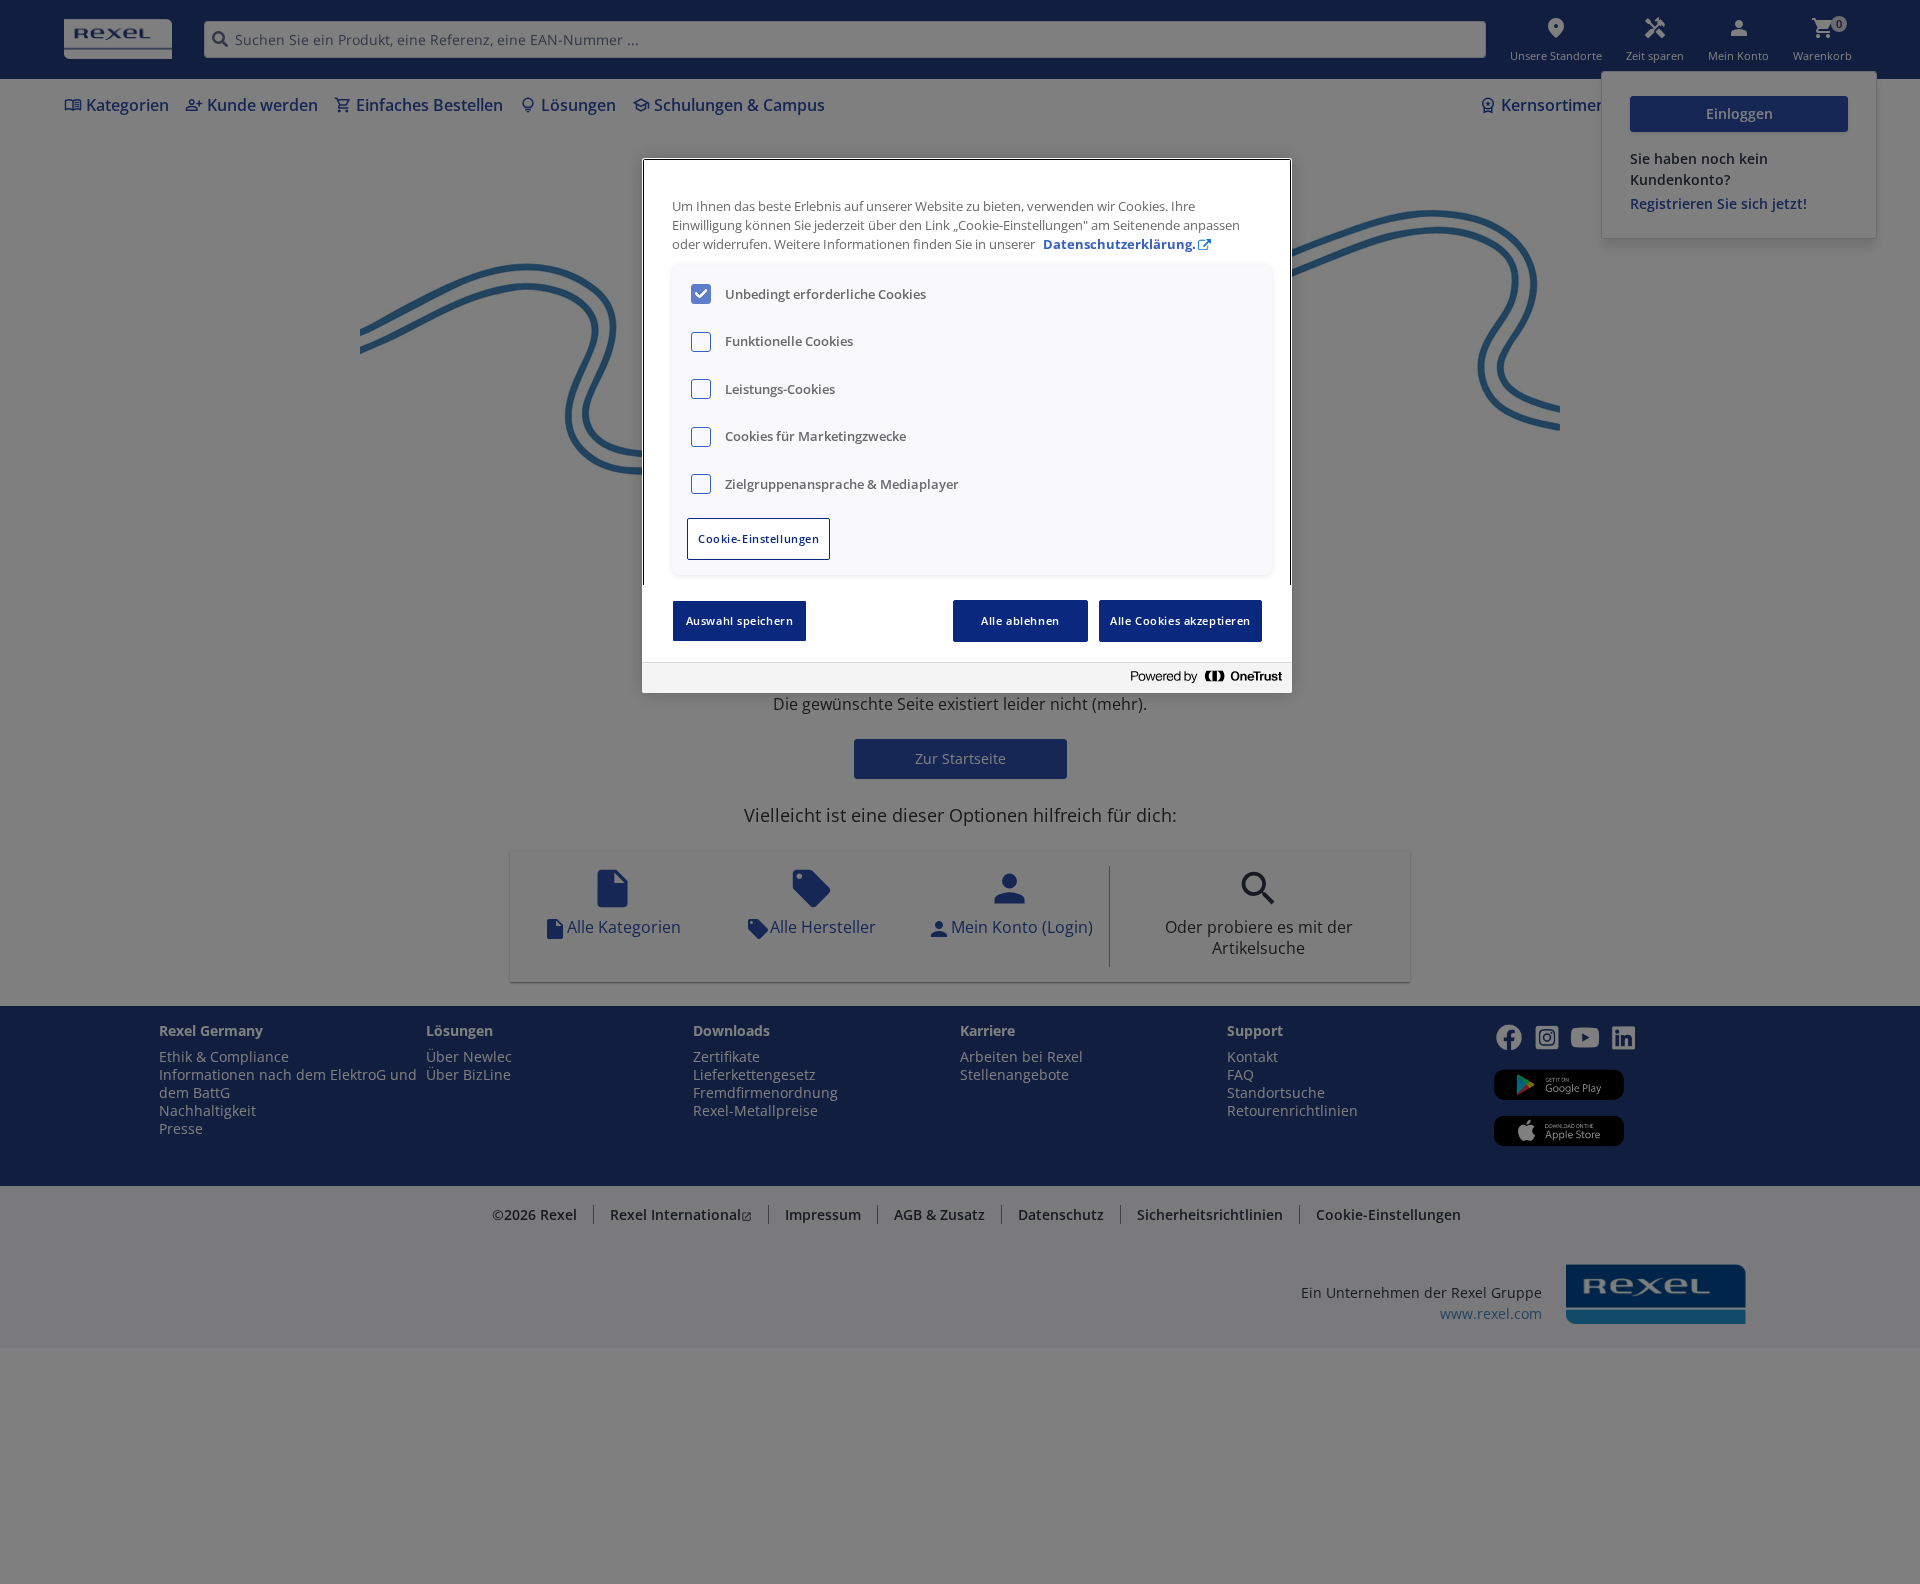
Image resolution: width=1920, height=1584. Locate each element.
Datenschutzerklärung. (1119, 244)
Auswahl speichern (740, 620)
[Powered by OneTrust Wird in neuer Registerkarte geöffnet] (1206, 680)
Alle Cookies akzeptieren (1180, 620)
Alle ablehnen (1020, 620)
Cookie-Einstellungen (758, 538)
